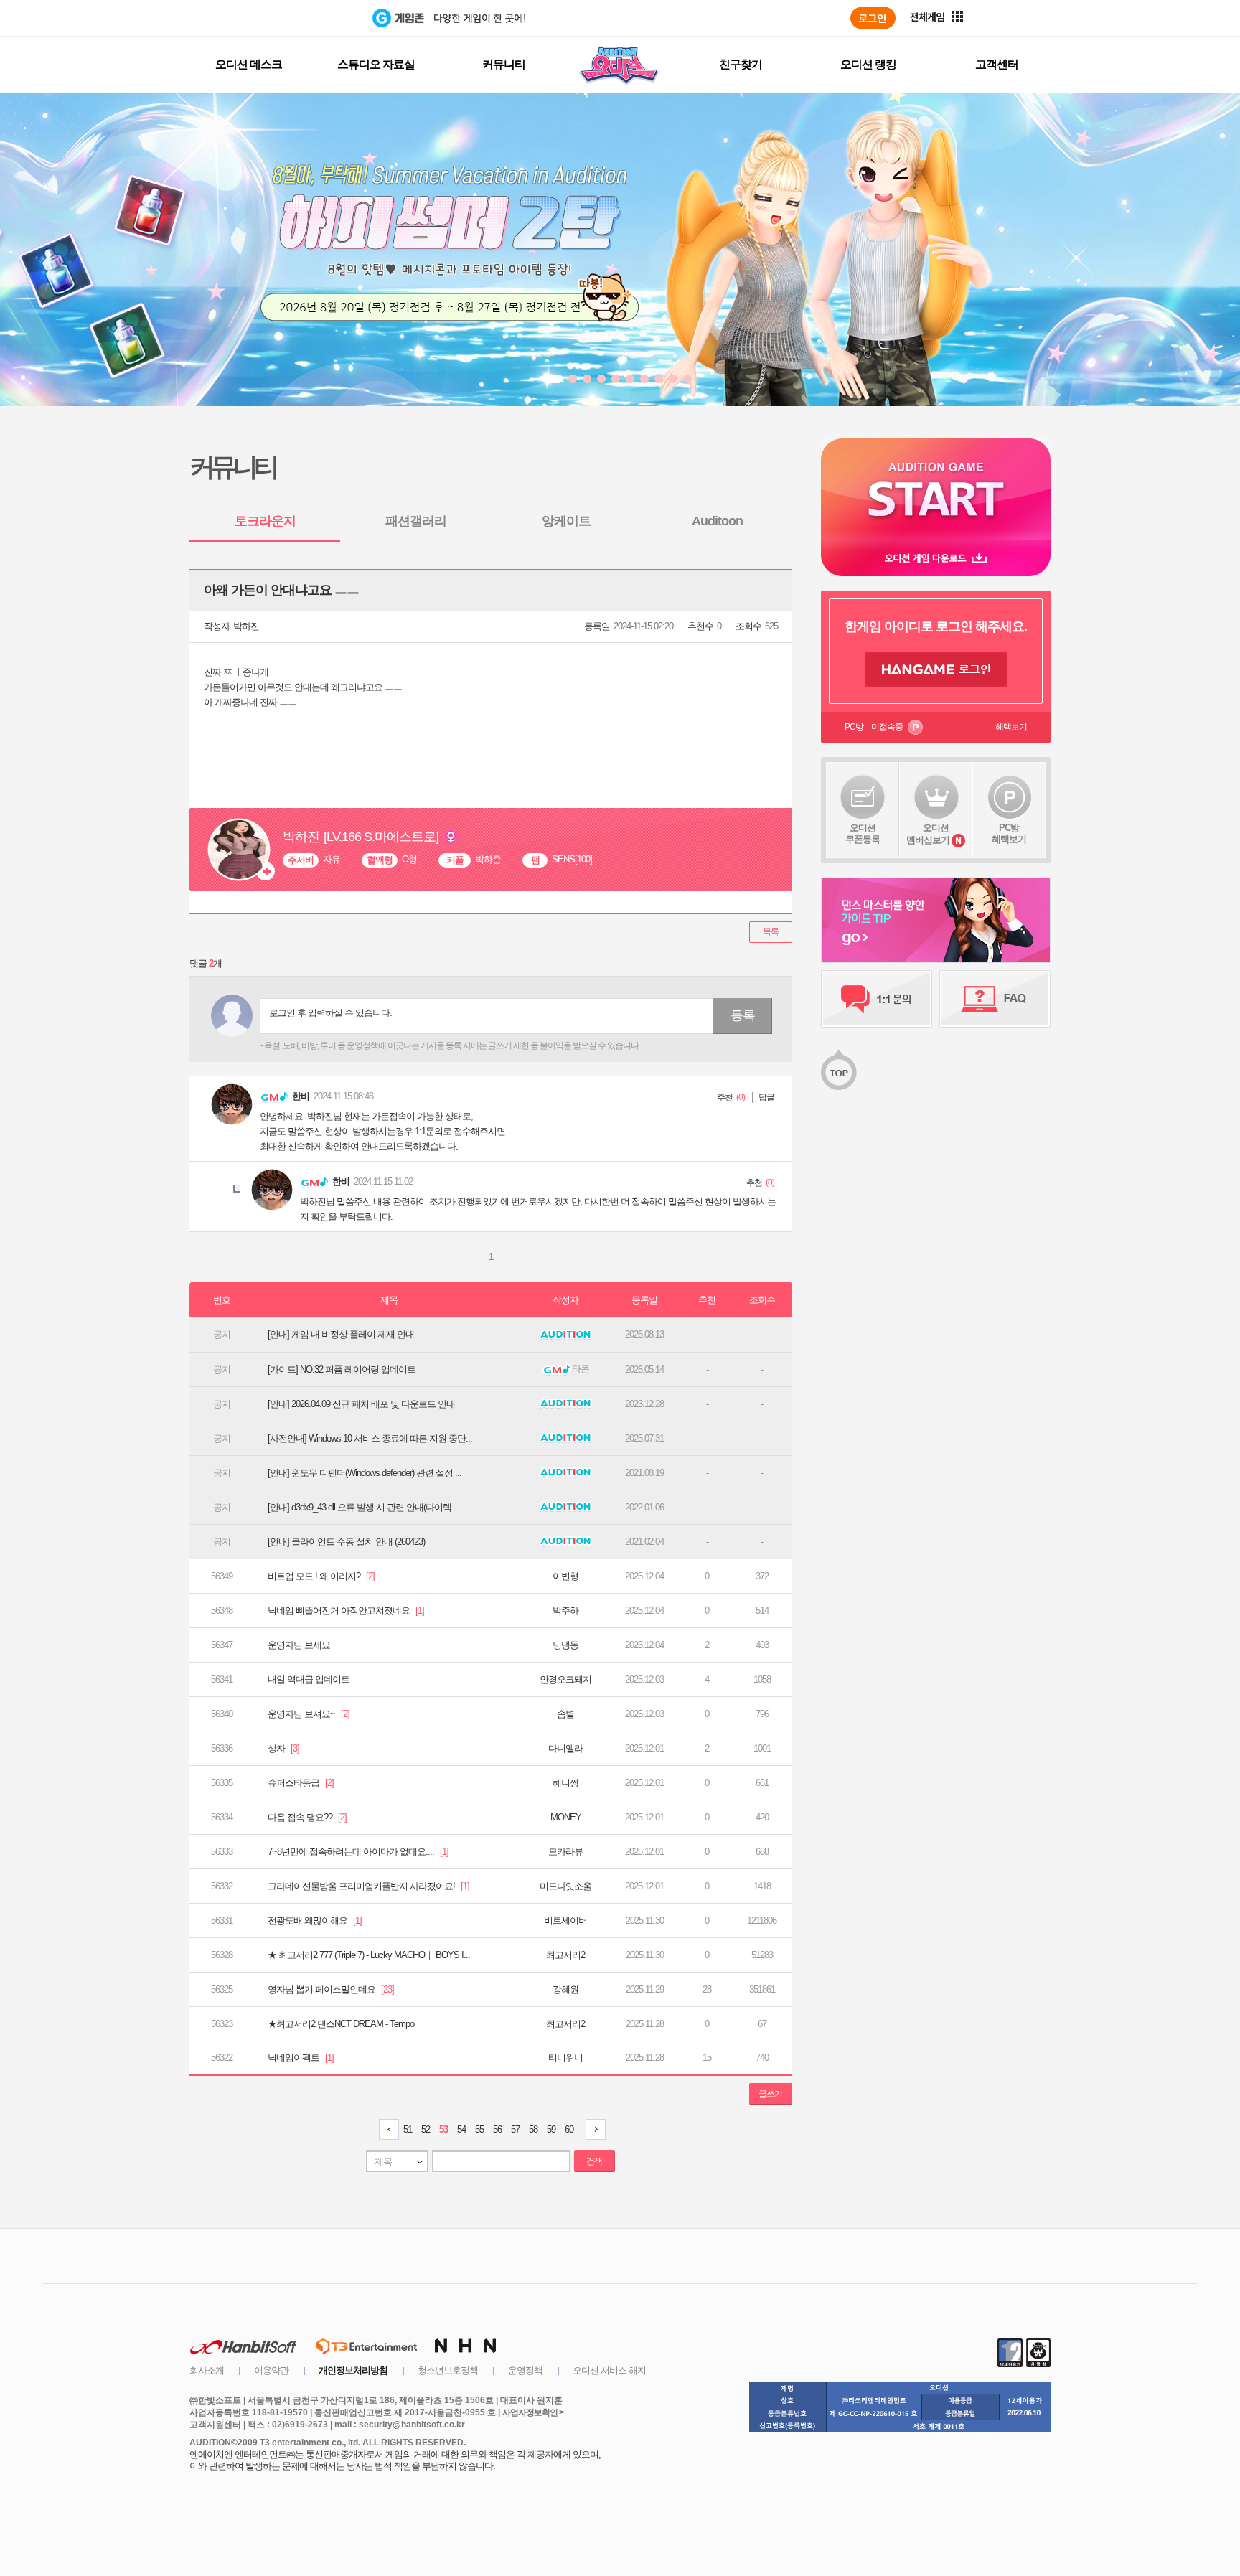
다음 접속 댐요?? (307, 1817)
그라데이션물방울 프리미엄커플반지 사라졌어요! (368, 1886)
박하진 (246, 626)
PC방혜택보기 (1009, 833)
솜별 (565, 1714)
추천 (725, 1097)
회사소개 (207, 2370)
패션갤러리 (416, 521)
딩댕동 (565, 1645)
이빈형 (565, 1576)
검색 (594, 2161)
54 (461, 2129)
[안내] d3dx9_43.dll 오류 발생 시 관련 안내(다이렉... (363, 1507)
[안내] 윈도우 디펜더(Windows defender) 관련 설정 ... (365, 1473)
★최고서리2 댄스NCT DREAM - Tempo (341, 2024)
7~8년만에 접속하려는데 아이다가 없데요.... (358, 1852)
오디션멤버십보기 (928, 834)
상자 (283, 1748)
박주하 (565, 1611)
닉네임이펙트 (301, 2058)
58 (533, 2129)
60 (569, 2129)
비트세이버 (565, 1921)
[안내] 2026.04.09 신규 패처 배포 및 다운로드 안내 (361, 1404)
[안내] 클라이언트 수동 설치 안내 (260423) (346, 1542)
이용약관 (271, 2370)
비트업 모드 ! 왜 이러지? (321, 1576)
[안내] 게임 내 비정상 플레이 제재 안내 (341, 1334)
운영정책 (525, 2370)
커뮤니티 (504, 64)
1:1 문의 (877, 999)
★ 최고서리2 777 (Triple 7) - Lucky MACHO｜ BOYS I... (369, 1955)
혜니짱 (565, 1783)
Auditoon (717, 521)
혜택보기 (1011, 727)
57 (515, 2129)
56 (497, 2129)
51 (408, 2129)
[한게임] (313, 18)
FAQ (995, 999)
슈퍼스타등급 (301, 1783)
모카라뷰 (565, 1852)
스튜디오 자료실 (376, 64)
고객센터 (997, 64)
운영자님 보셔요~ (309, 1714)
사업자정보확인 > (533, 2412)
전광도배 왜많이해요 (315, 1921)
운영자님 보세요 (299, 1645)
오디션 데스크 (249, 64)
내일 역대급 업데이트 (309, 1679)
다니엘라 (565, 1748)
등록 (743, 1015)
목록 (771, 931)
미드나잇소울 (565, 1886)
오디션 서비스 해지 (609, 2370)
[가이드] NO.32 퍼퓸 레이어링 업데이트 (342, 1369)
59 (551, 2129)
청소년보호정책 (448, 2370)
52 (426, 2129)
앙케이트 (566, 521)
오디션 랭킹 (868, 64)
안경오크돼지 (565, 1679)
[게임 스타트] (936, 489)
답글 (766, 1097)
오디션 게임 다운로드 (936, 558)
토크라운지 (265, 521)
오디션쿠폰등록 (863, 833)
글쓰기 (770, 2094)
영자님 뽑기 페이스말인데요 (331, 1989)
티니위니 (565, 2058)
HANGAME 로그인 (936, 669)
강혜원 (565, 1989)
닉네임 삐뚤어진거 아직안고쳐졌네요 (346, 1611)
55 (479, 2129)
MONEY (566, 1817)
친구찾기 (741, 64)
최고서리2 (565, 1955)
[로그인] (873, 18)
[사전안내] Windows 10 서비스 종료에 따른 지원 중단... (370, 1438)
